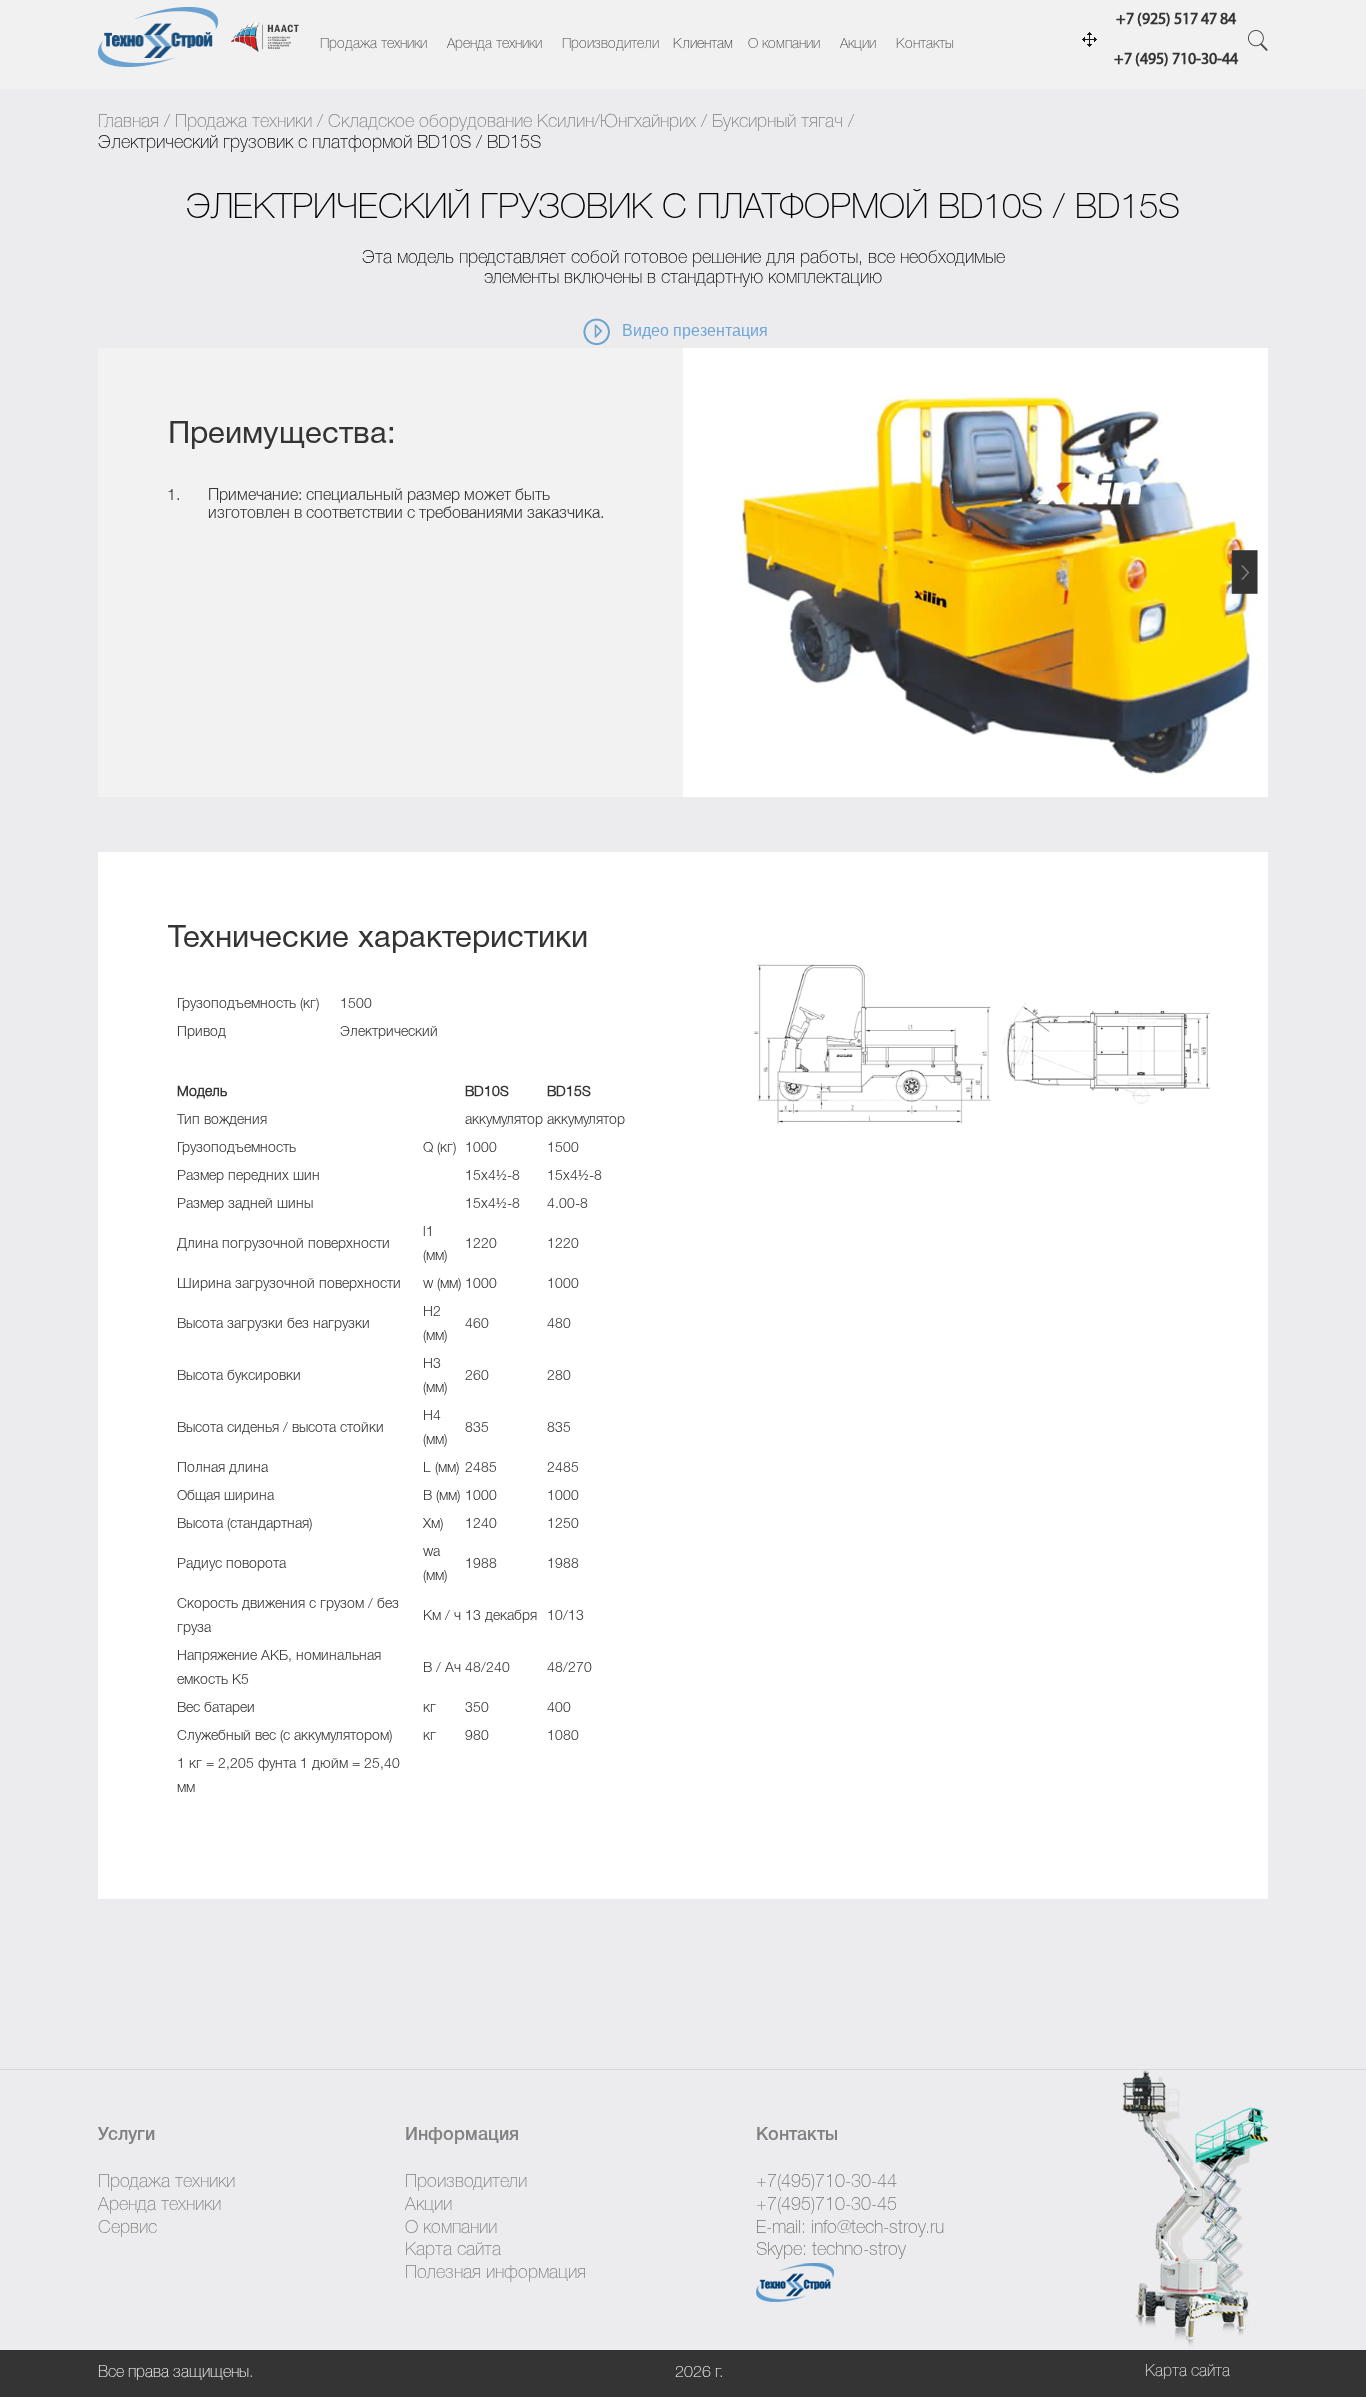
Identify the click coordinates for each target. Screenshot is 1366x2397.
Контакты (925, 44)
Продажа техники (373, 44)
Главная (128, 122)
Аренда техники (494, 44)
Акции (858, 44)
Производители (610, 44)
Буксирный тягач (777, 122)
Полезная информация (495, 2273)
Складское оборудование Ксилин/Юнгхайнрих (512, 122)
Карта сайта (453, 2250)
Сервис (127, 2228)
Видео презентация (695, 330)
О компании (784, 44)
